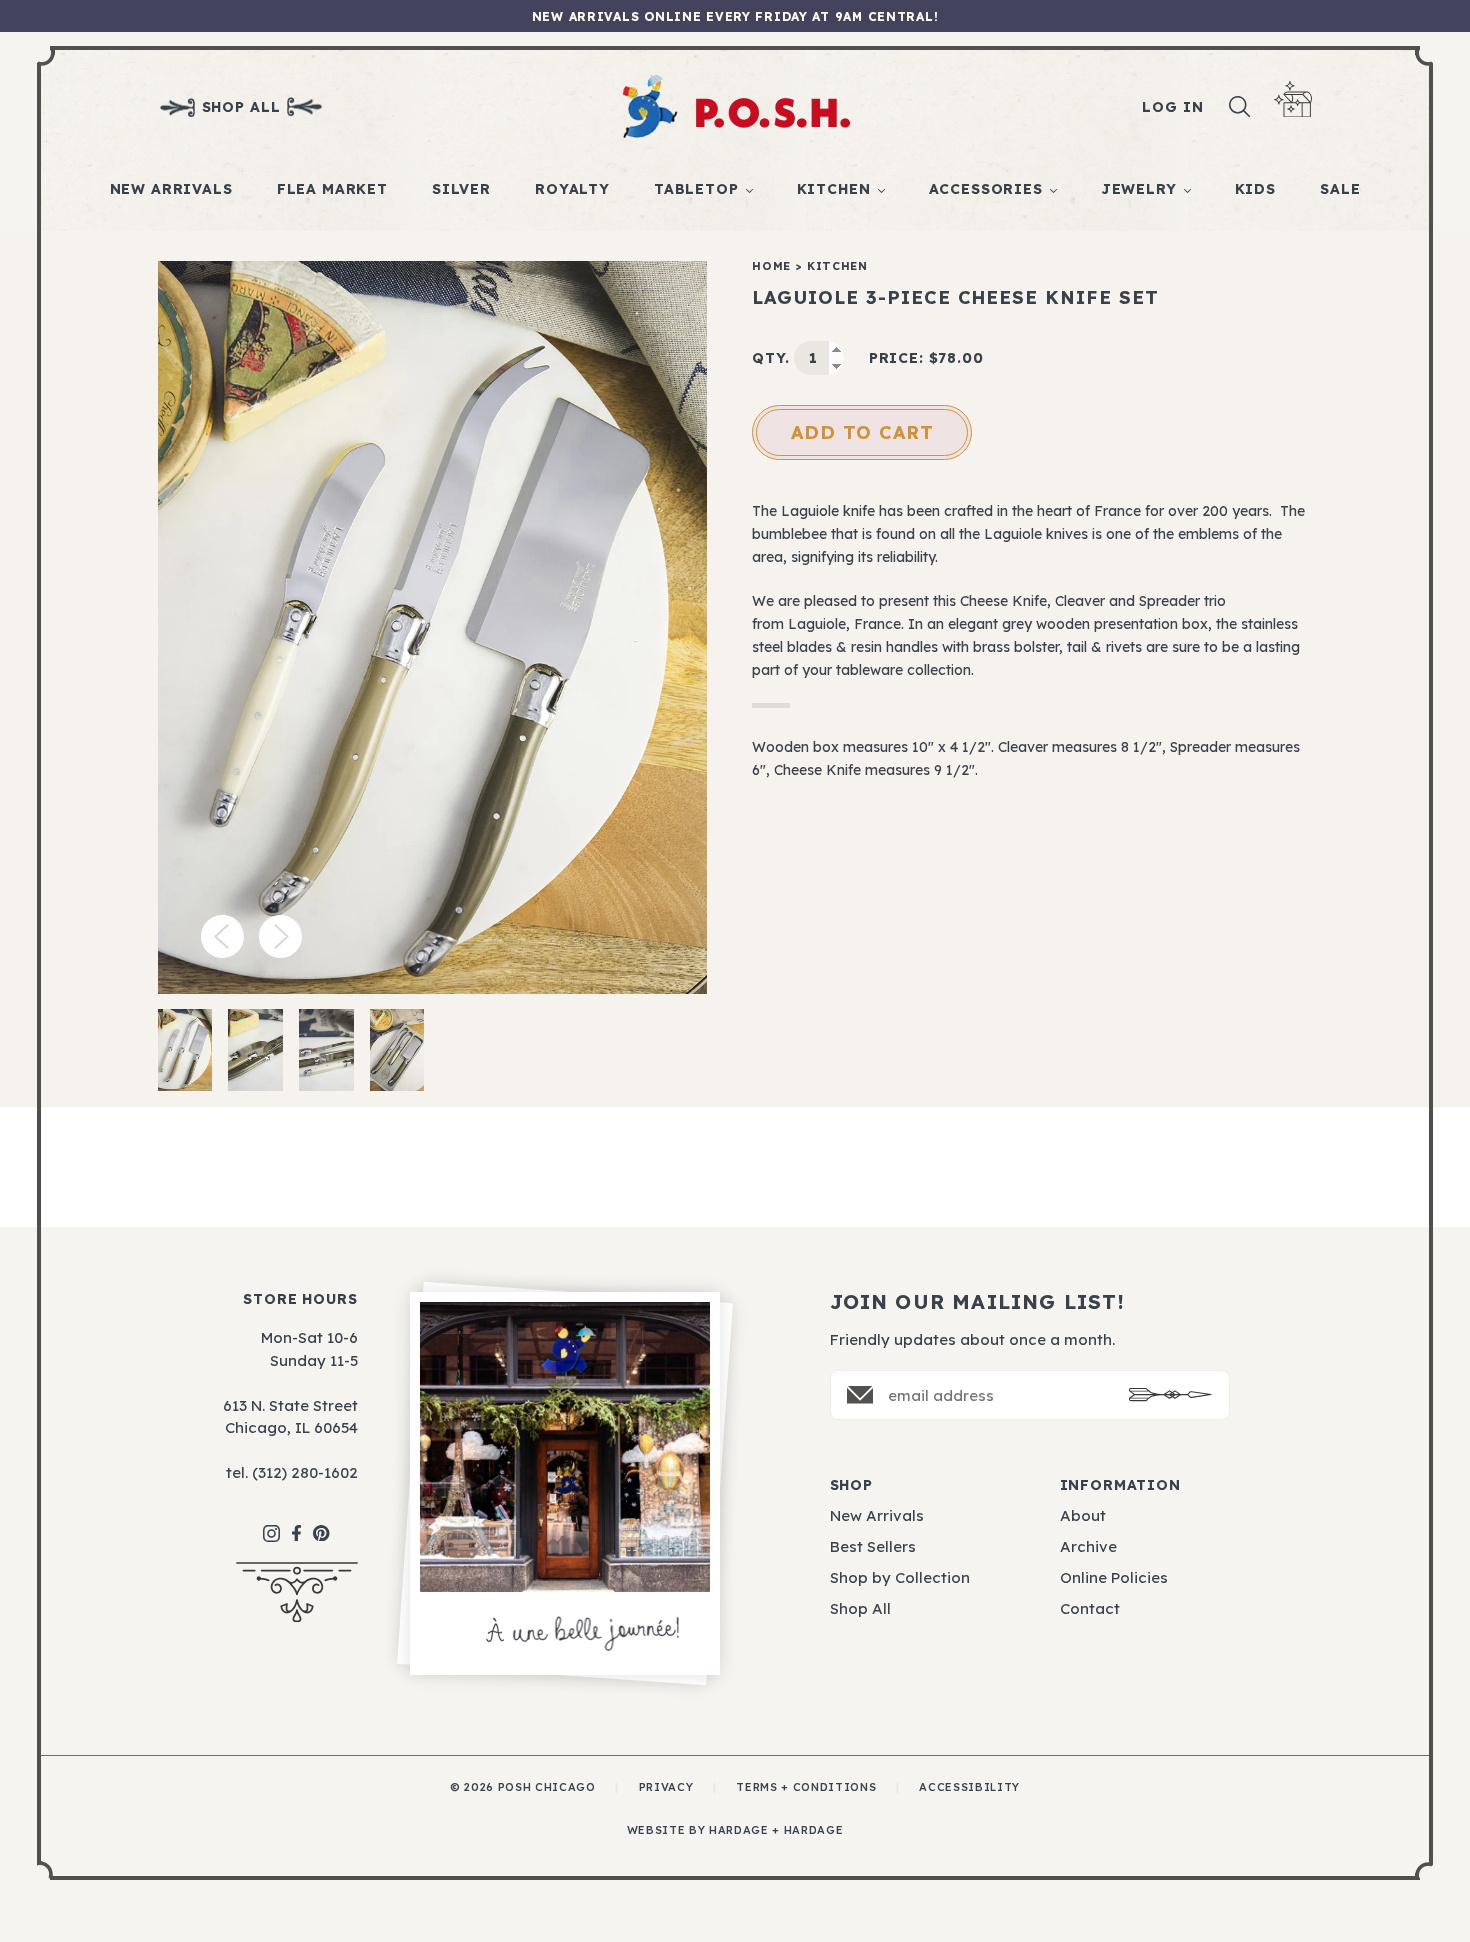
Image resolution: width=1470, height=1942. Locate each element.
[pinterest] (321, 1523)
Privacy (666, 1787)
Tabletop (696, 189)
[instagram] (271, 1523)
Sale (1340, 189)
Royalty (572, 189)
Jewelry (1139, 189)
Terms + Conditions (806, 1787)
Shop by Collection (900, 1577)
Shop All (860, 1608)
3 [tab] (326, 1050)
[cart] (1293, 99)
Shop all (241, 107)
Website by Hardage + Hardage (735, 1830)
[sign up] (1170, 1394)
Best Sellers (873, 1546)
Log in (1172, 107)
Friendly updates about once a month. (972, 1339)
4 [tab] (397, 1050)
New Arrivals (171, 189)
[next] (280, 936)
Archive (1088, 1546)
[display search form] (1240, 107)
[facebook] (296, 1523)
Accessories (986, 189)
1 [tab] (184, 1050)
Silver (461, 189)
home (771, 266)
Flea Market (332, 189)
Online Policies (1114, 1577)
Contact (1090, 1608)
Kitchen (834, 189)
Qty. (770, 358)
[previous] (222, 936)
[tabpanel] (433, 627)
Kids (1255, 189)
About (1083, 1515)
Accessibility (969, 1787)
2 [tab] (255, 1050)
